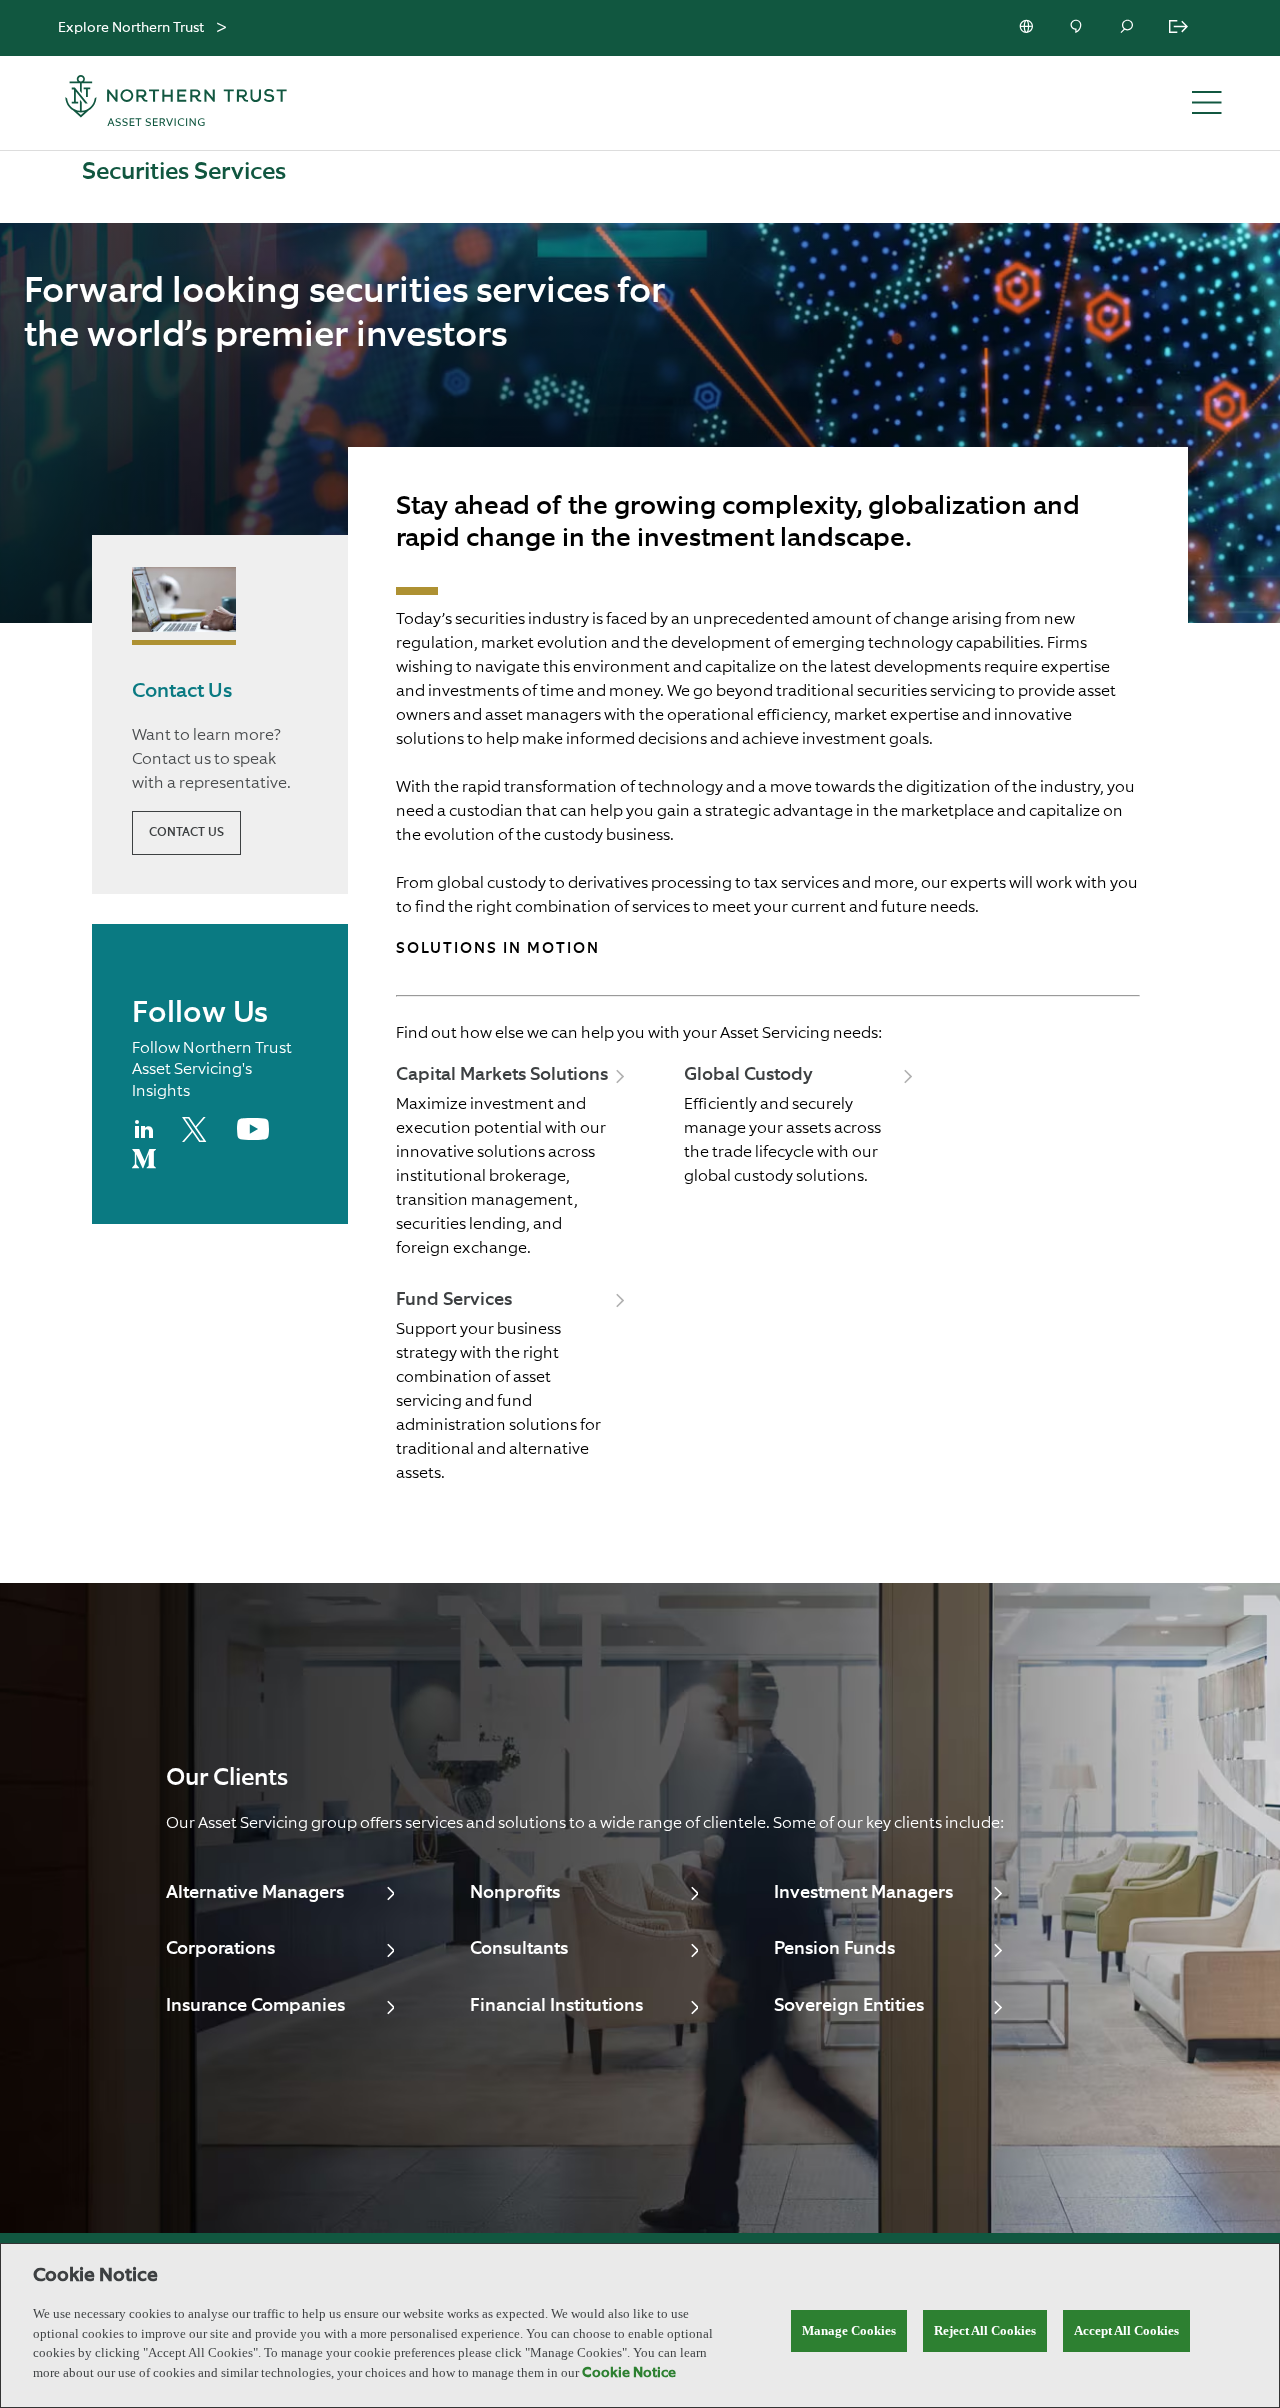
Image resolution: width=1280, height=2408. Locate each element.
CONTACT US (186, 833)
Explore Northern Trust (131, 28)
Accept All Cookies (1126, 2330)
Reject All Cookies (985, 2330)
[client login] (1180, 28)
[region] (640, 2325)
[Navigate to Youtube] (253, 1136)
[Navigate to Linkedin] (145, 1138)
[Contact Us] (1078, 28)
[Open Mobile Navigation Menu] (1207, 104)
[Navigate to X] (197, 1138)
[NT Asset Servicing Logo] (176, 103)
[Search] (1128, 28)
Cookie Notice (629, 2373)
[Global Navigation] (221, 28)
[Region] (1028, 28)
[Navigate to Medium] (144, 1167)
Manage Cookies (849, 2330)
